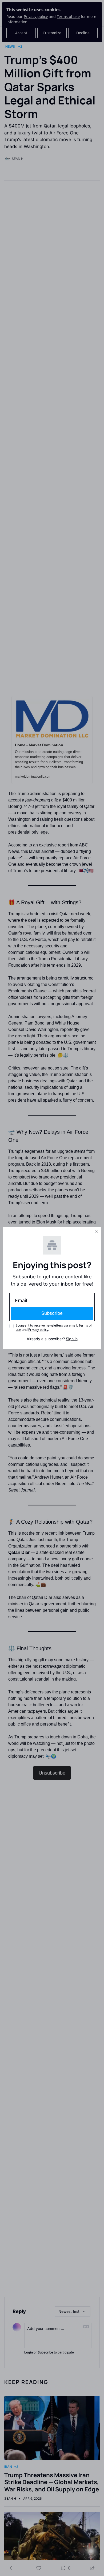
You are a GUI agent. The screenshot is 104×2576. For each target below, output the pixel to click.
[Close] (97, 1232)
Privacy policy (38, 1330)
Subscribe (52, 1313)
